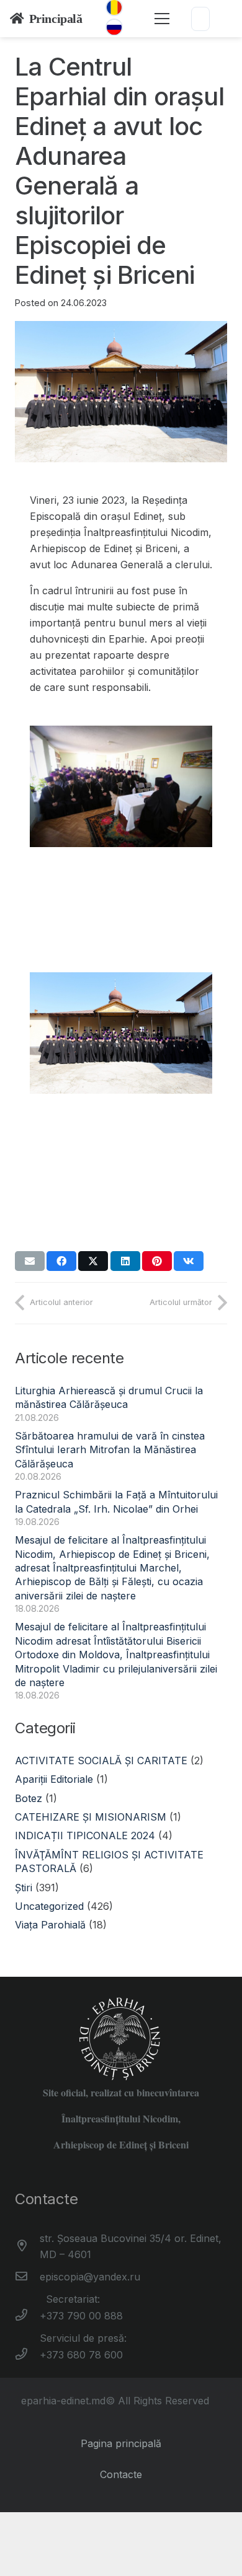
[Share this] (61, 1261)
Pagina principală (121, 2443)
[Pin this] (157, 1261)
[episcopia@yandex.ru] (27, 2277)
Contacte (121, 2474)
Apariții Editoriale (54, 1779)
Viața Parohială (50, 1925)
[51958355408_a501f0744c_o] (121, 847)
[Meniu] (162, 19)
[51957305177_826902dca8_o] (121, 1094)
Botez (29, 1798)
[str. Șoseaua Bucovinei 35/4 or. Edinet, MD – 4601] (27, 2246)
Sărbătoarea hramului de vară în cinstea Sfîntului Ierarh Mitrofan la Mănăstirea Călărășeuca (110, 1450)
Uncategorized (49, 1906)
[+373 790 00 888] (27, 2316)
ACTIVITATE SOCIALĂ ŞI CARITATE (101, 1761)
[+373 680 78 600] (27, 2355)
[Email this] (30, 1261)
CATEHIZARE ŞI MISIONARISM (91, 1817)
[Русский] (114, 27)
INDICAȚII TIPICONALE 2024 (85, 1835)
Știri (24, 1888)
